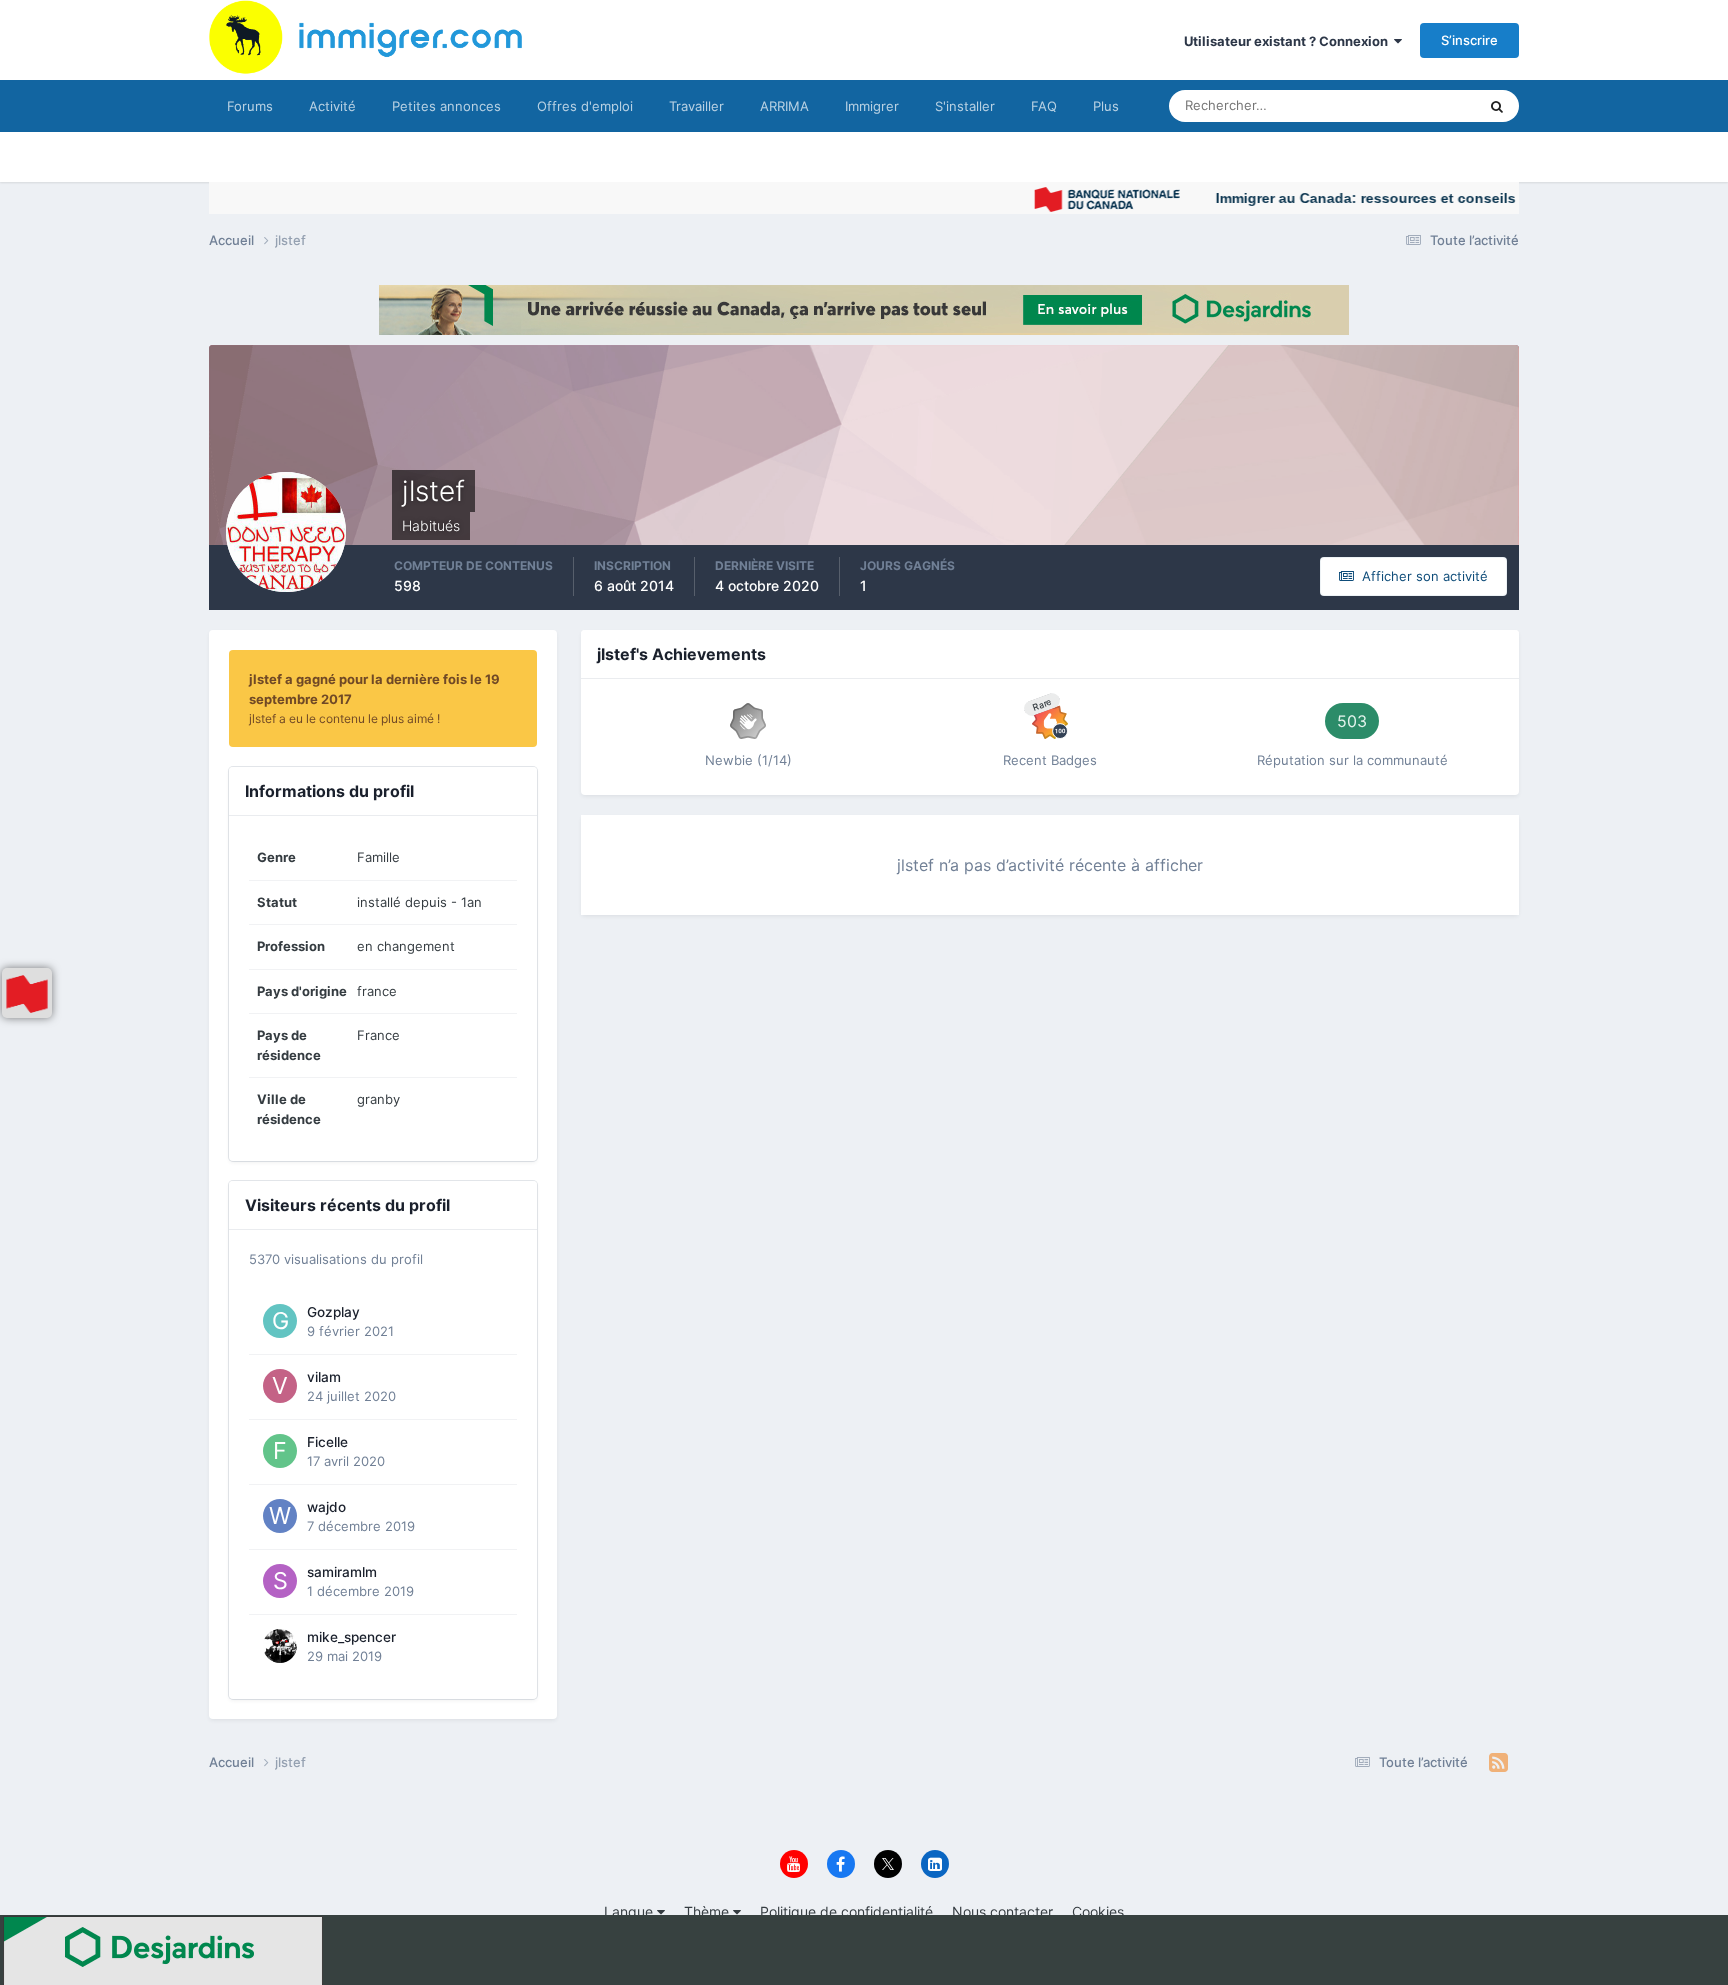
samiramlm (342, 1572)
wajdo (326, 1507)
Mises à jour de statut (1388, 105)
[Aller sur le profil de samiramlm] (280, 1581)
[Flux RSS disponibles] (1498, 1763)
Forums (250, 106)
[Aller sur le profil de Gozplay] (280, 1321)
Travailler (696, 106)
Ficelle (327, 1442)
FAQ (1044, 106)
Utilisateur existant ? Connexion (1289, 41)
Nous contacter (1002, 1911)
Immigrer (872, 106)
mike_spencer (351, 1637)
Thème (708, 1911)
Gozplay (333, 1312)
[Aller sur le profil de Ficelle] (280, 1451)
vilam (324, 1377)
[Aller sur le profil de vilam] (280, 1386)
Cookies (1098, 1911)
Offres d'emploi (585, 106)
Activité (332, 106)
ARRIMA (784, 106)
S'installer (965, 106)
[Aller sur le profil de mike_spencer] (280, 1646)
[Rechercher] (1497, 106)
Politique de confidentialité (846, 1911)
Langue (630, 1911)
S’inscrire (1469, 40)
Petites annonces (446, 106)
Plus (1106, 106)
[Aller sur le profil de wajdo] (280, 1516)
